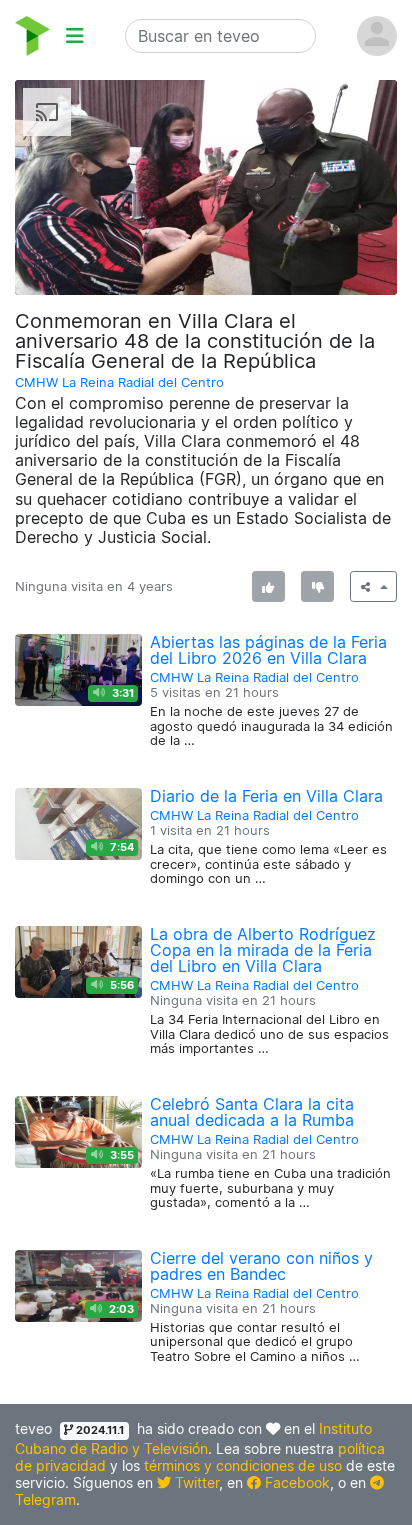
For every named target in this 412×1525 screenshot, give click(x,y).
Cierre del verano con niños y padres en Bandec (261, 1266)
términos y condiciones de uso (243, 1465)
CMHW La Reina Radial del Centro (119, 382)
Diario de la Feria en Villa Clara (266, 796)
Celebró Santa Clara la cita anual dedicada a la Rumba (252, 1112)
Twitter (195, 1482)
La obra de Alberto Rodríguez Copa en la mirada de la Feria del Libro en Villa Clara (263, 950)
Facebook (295, 1482)
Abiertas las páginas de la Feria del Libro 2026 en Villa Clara (268, 650)
